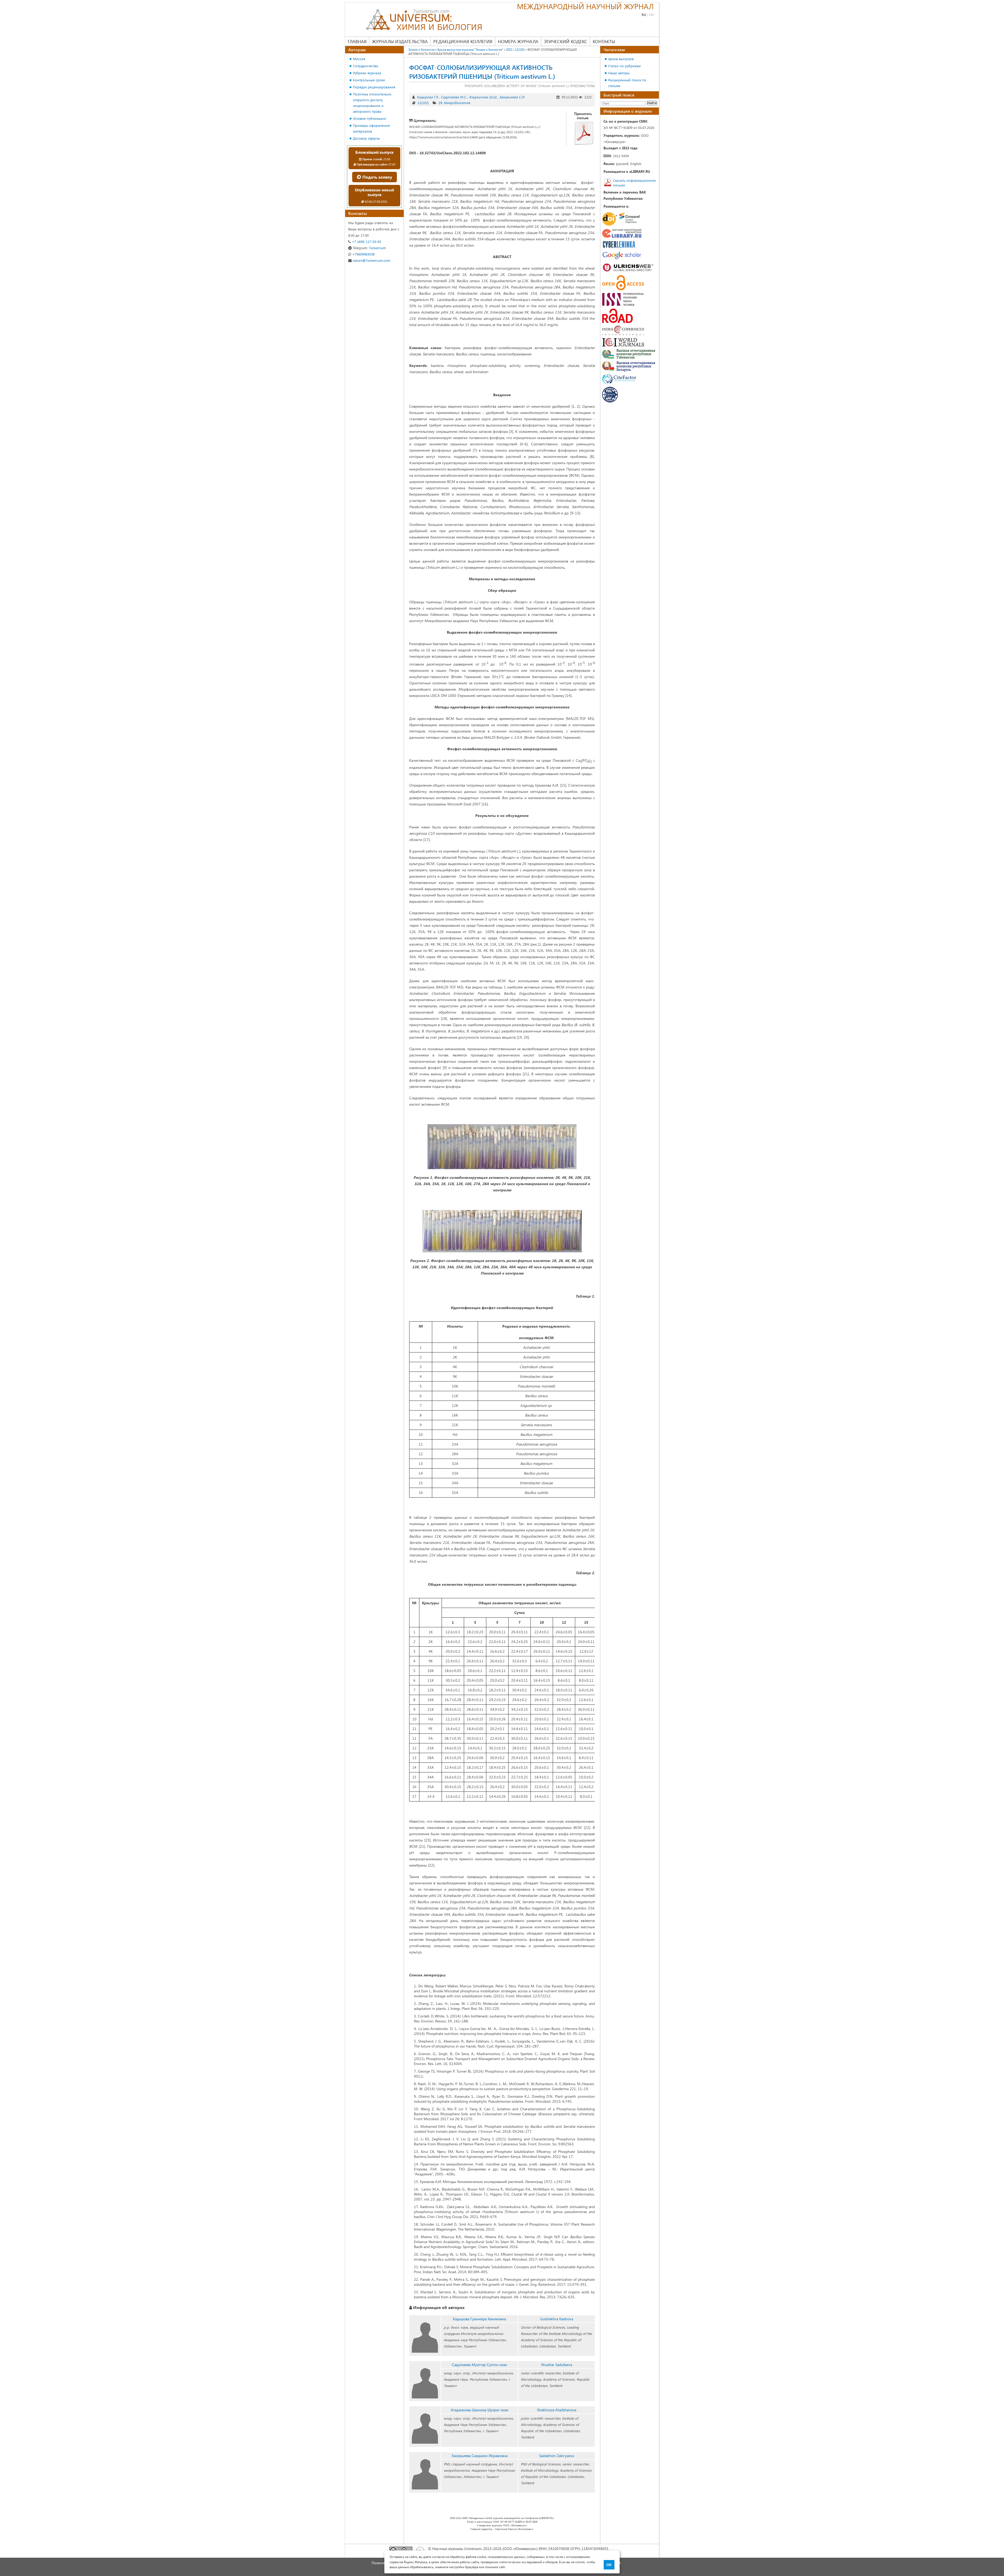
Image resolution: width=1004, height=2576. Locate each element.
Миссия (359, 59)
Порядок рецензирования (374, 87)
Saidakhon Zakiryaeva (557, 2456)
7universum (369, 248)
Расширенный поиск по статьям (627, 83)
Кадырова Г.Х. (428, 97)
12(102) (423, 103)
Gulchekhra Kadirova (557, 2319)
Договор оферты (366, 138)
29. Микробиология (454, 103)
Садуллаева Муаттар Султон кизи (479, 2365)
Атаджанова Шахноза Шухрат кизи (480, 2410)
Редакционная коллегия (463, 41)
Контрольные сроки (369, 80)
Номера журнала (518, 41)
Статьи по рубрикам (624, 66)
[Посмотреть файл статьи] (584, 133)
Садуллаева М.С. (454, 97)
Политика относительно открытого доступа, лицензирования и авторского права (372, 103)
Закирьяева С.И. (512, 97)
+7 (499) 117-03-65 (366, 241)
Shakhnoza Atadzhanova (557, 2410)
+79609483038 (363, 254)
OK (609, 2565)
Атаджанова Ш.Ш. (483, 97)
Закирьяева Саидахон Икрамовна (480, 2456)
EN (651, 15)
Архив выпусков (621, 59)
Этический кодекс (566, 41)
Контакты (604, 41)
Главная (357, 41)
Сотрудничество (366, 66)
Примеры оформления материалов (371, 128)
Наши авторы (619, 73)
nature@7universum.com (371, 260)
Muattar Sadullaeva (557, 2365)
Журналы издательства (400, 41)
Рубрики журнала (367, 73)
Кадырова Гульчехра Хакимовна (479, 2319)
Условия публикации (370, 118)
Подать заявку (377, 177)
